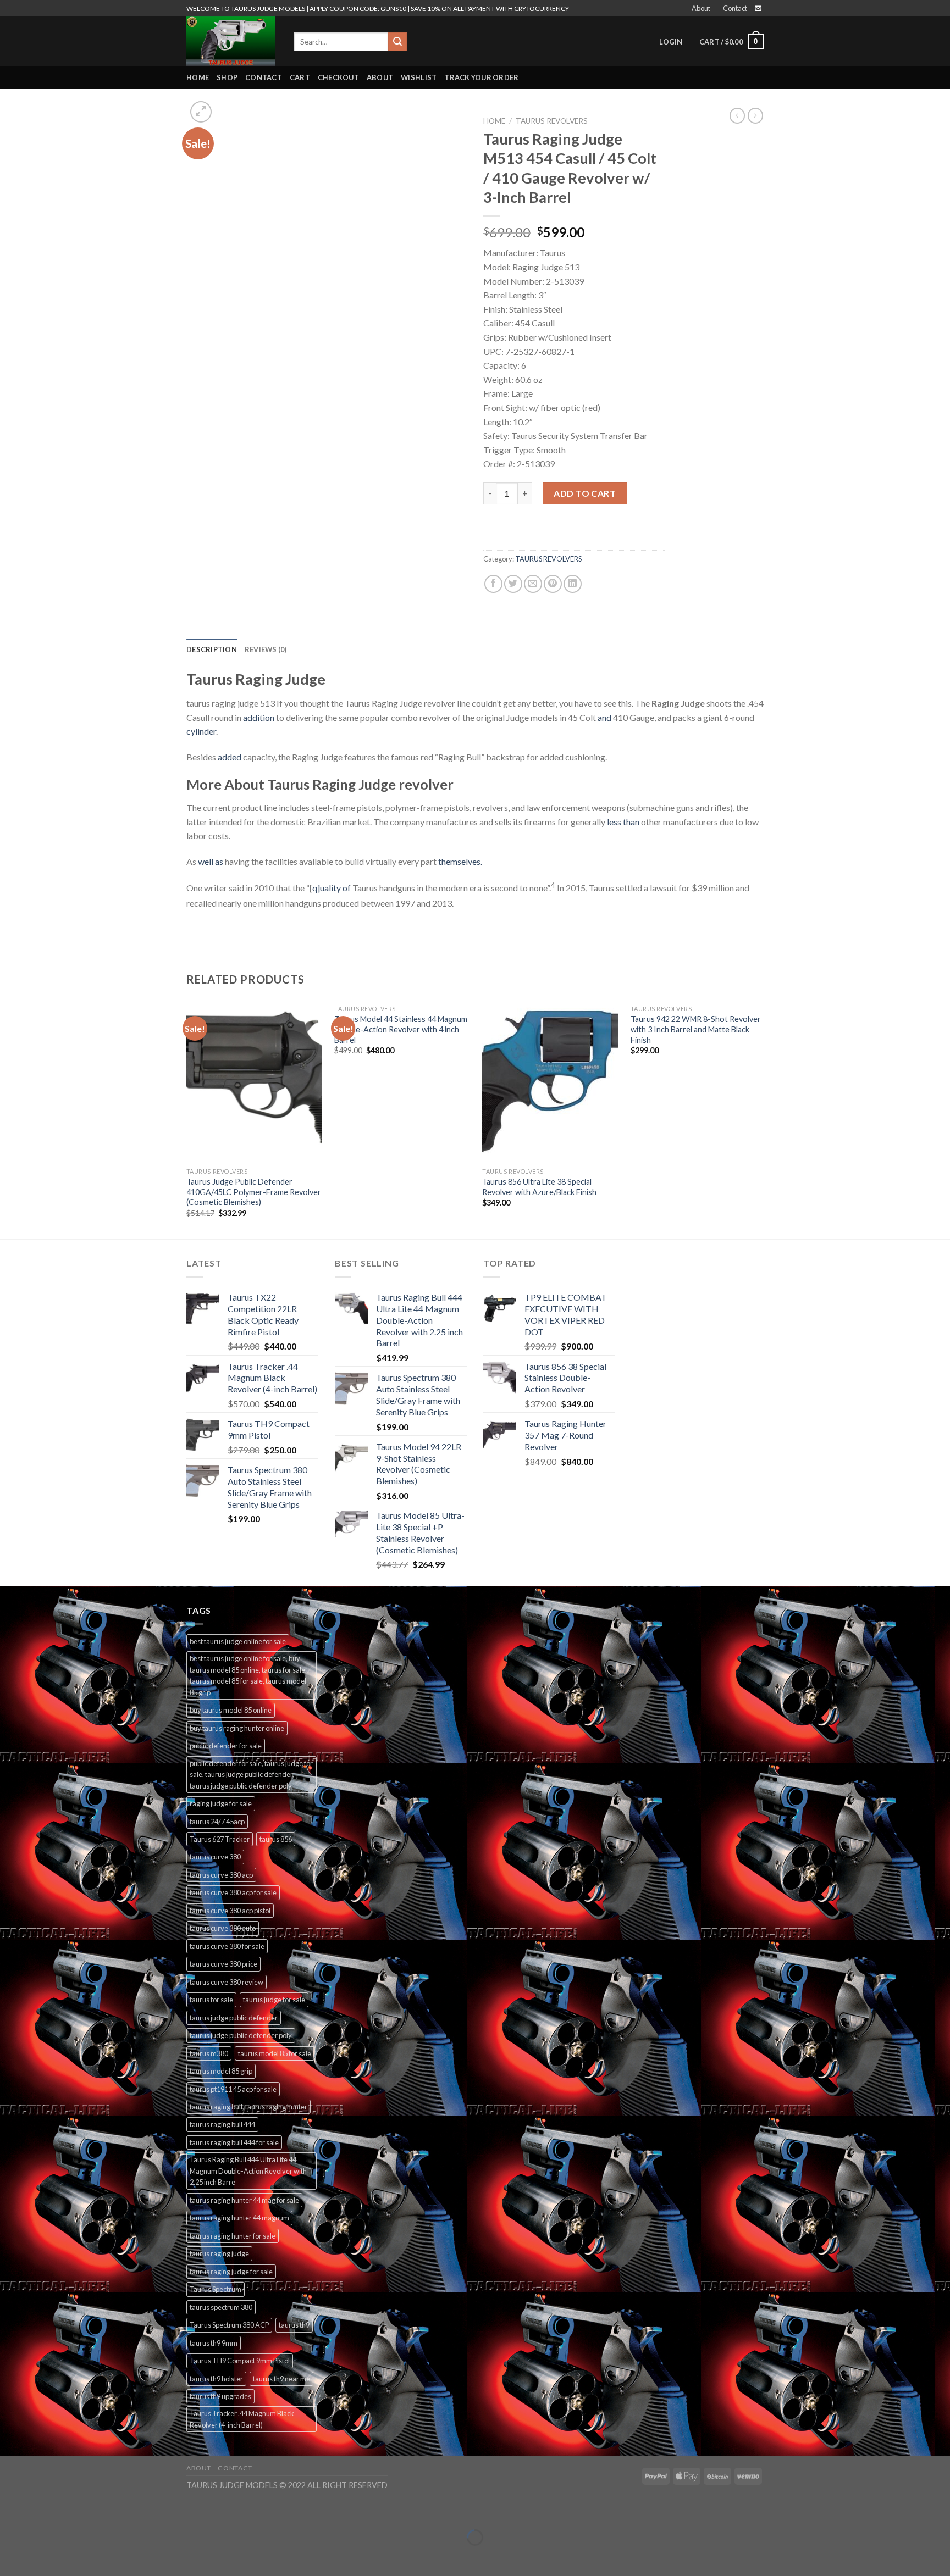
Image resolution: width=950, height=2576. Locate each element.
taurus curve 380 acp (221, 1875)
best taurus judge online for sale (238, 1641)
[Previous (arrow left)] (11, 2556)
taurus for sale (211, 2000)
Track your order (481, 77)
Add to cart (585, 493)
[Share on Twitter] (513, 584)
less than (623, 822)
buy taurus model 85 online (231, 1710)
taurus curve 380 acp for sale (233, 1892)
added (230, 757)
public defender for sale (226, 1746)
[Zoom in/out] (43, 2510)
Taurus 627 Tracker (220, 1839)
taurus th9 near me (281, 2379)
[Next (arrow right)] (43, 2556)
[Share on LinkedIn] (573, 584)
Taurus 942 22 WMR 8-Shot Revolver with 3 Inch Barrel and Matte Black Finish (696, 1029)
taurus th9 (294, 2325)
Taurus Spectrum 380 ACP (229, 2325)
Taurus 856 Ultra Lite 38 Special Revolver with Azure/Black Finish (539, 1187)
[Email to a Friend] (533, 584)
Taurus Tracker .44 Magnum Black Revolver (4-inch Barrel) (242, 2419)
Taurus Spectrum (216, 2289)
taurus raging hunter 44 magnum (239, 2218)
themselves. (460, 861)
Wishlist (419, 77)
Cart (300, 77)
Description (212, 649)
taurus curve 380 (215, 1857)
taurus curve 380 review (227, 1982)
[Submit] (397, 42)
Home (198, 77)
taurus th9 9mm (214, 2343)
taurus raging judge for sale (231, 2272)
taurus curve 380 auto (223, 1928)
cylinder (201, 731)
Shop (227, 77)
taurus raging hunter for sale (233, 2236)
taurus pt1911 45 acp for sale (233, 2089)
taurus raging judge (219, 2253)
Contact (735, 8)
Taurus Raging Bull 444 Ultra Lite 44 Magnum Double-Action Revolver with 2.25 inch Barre (248, 2171)
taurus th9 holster (216, 2379)
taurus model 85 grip (221, 2071)
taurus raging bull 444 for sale (234, 2142)
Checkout (338, 77)
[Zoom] (201, 112)
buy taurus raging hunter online (237, 1728)
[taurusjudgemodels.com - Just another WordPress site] (232, 41)
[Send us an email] (758, 9)
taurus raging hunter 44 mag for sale (244, 2200)
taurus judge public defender (234, 2018)
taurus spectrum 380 (221, 2307)
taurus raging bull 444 (222, 2124)
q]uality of (332, 888)
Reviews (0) (266, 649)
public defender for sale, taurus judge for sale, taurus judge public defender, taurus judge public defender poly (251, 1775)
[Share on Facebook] (493, 584)
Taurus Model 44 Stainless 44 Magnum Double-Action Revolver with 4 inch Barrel (401, 1029)
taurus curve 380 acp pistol (230, 1911)
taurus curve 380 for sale (227, 1946)
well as (211, 861)
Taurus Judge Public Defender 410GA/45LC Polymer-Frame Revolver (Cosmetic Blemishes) (254, 1192)
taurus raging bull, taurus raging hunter (248, 2107)
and (604, 717)
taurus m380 (209, 2053)
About (701, 8)
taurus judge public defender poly (241, 2035)
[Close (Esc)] (11, 2510)
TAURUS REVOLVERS (552, 121)
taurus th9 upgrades (220, 2396)
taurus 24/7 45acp (217, 1822)
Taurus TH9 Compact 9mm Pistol (240, 2361)
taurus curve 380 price (223, 1964)
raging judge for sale (221, 1803)
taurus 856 (276, 1839)
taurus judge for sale (274, 2000)
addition (258, 717)
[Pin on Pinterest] (553, 584)
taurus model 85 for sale (275, 2053)
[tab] (212, 649)
